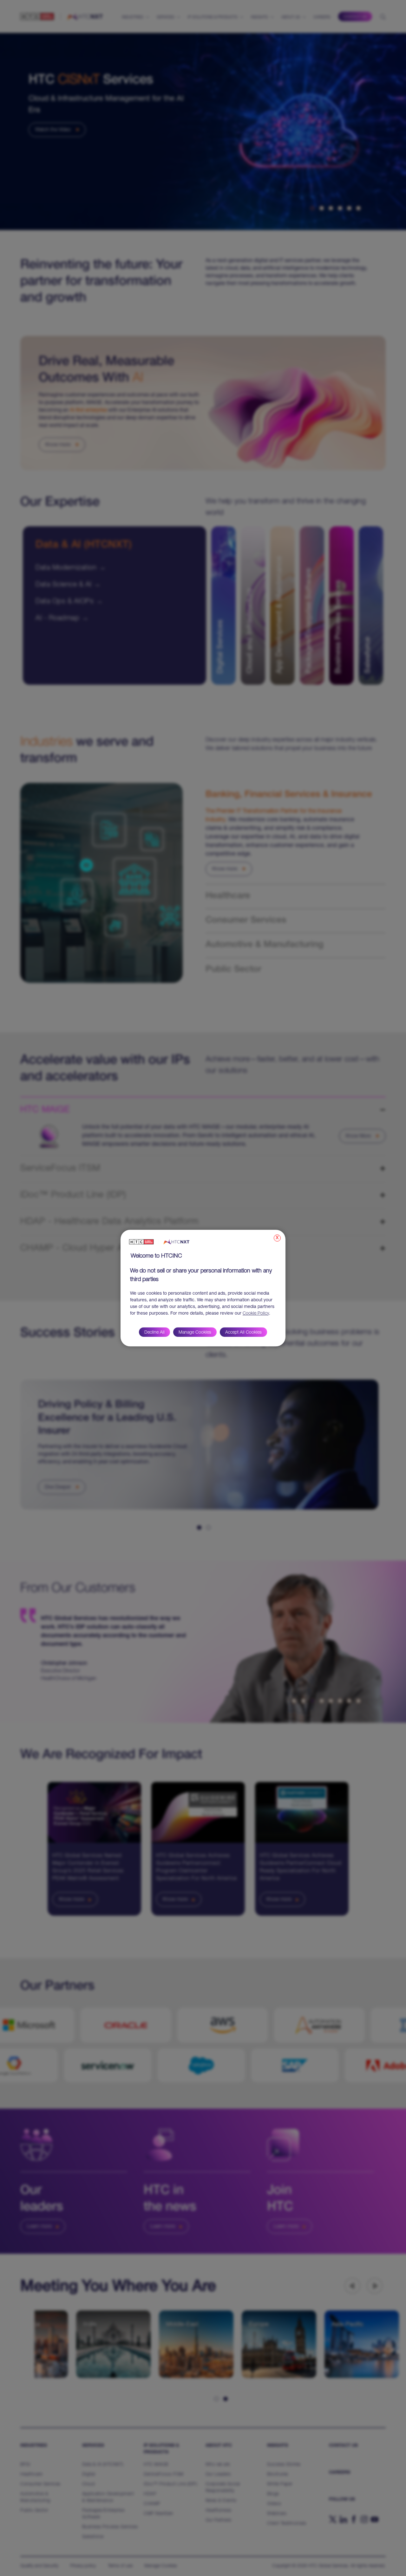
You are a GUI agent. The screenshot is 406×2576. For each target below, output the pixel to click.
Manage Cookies (195, 1333)
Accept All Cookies (243, 1333)
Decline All (154, 1333)
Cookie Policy (256, 1314)
